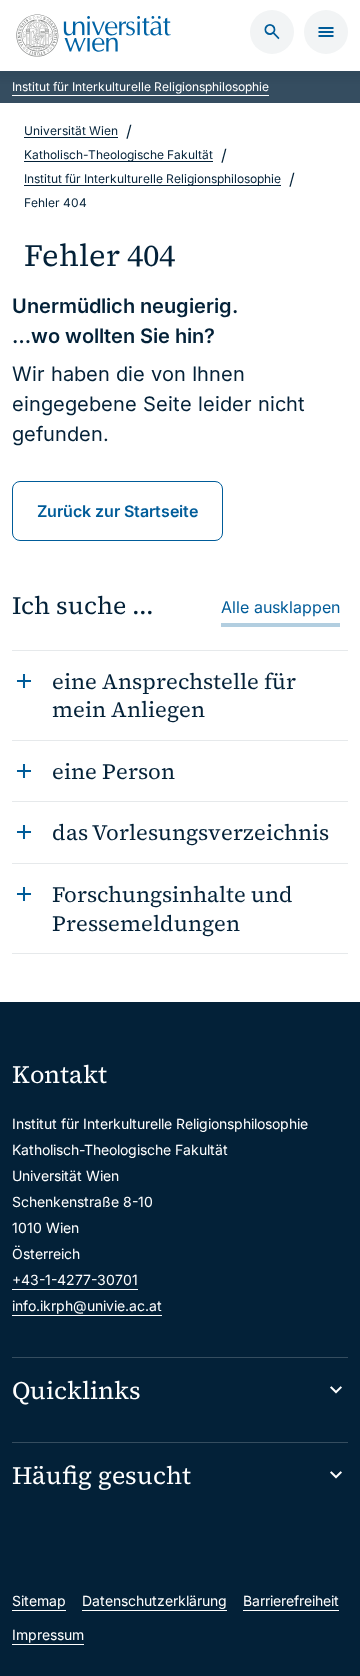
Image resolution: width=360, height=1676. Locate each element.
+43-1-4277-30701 (75, 1279)
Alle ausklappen (280, 607)
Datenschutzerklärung (154, 1600)
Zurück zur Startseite (117, 511)
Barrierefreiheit (291, 1600)
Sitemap (39, 1600)
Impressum (48, 1634)
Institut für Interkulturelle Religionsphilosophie (140, 86)
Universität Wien (71, 130)
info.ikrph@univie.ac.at (87, 1305)
